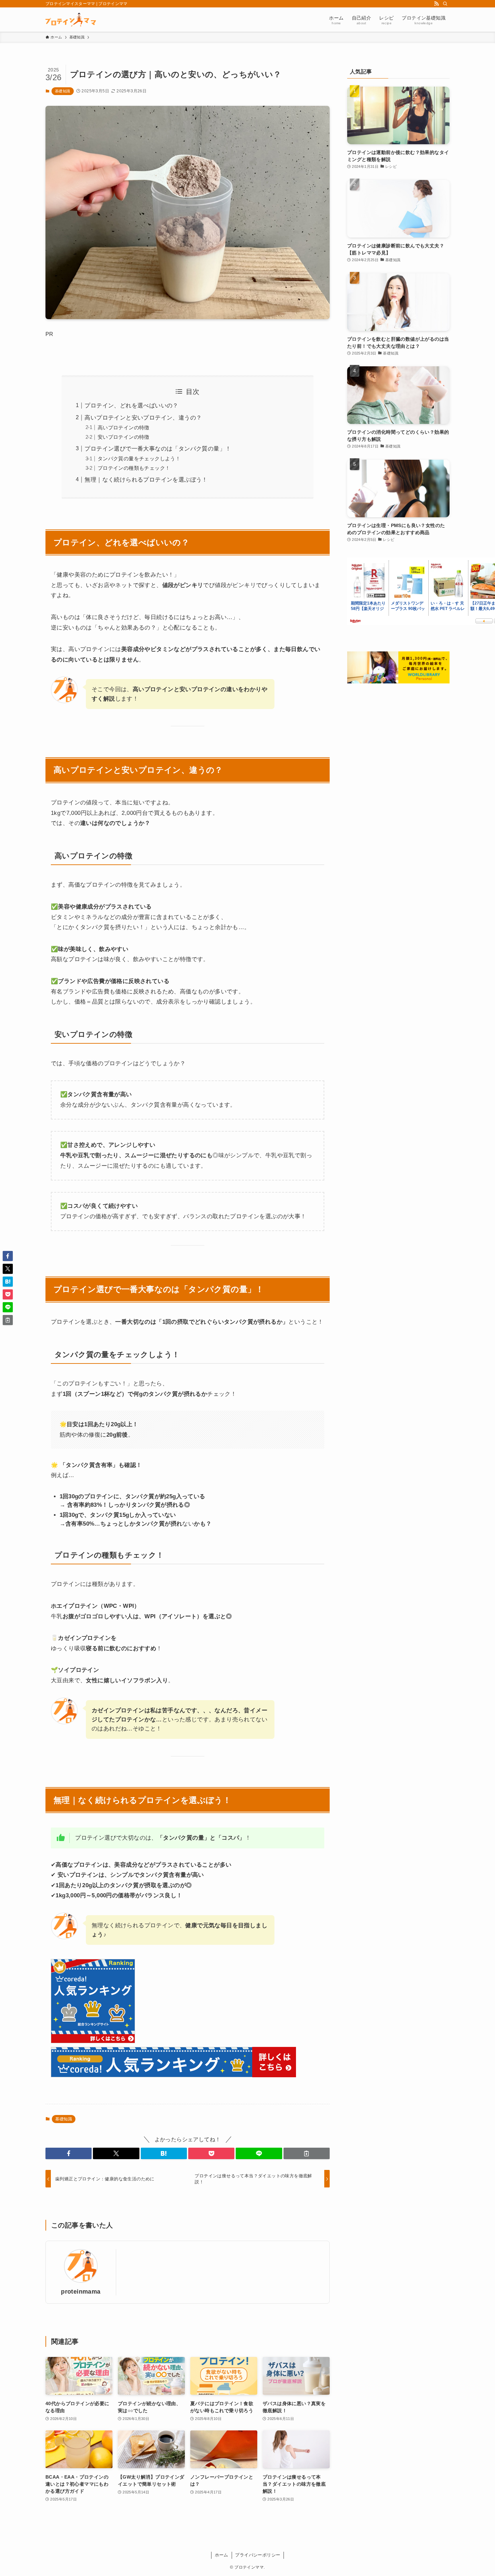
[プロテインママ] (71, 20)
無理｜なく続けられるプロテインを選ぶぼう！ (146, 480)
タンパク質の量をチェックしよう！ (139, 458)
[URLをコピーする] (307, 2153)
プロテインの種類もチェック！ (134, 468)
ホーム (222, 2555)
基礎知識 (63, 91)
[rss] (436, 4)
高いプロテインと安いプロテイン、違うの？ (143, 418)
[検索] (445, 4)
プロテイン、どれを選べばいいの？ (131, 406)
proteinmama (81, 2292)
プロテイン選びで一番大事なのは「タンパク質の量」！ (158, 449)
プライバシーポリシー (258, 2555)
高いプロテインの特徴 (124, 427)
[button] (69, 2153)
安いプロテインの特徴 (124, 437)
